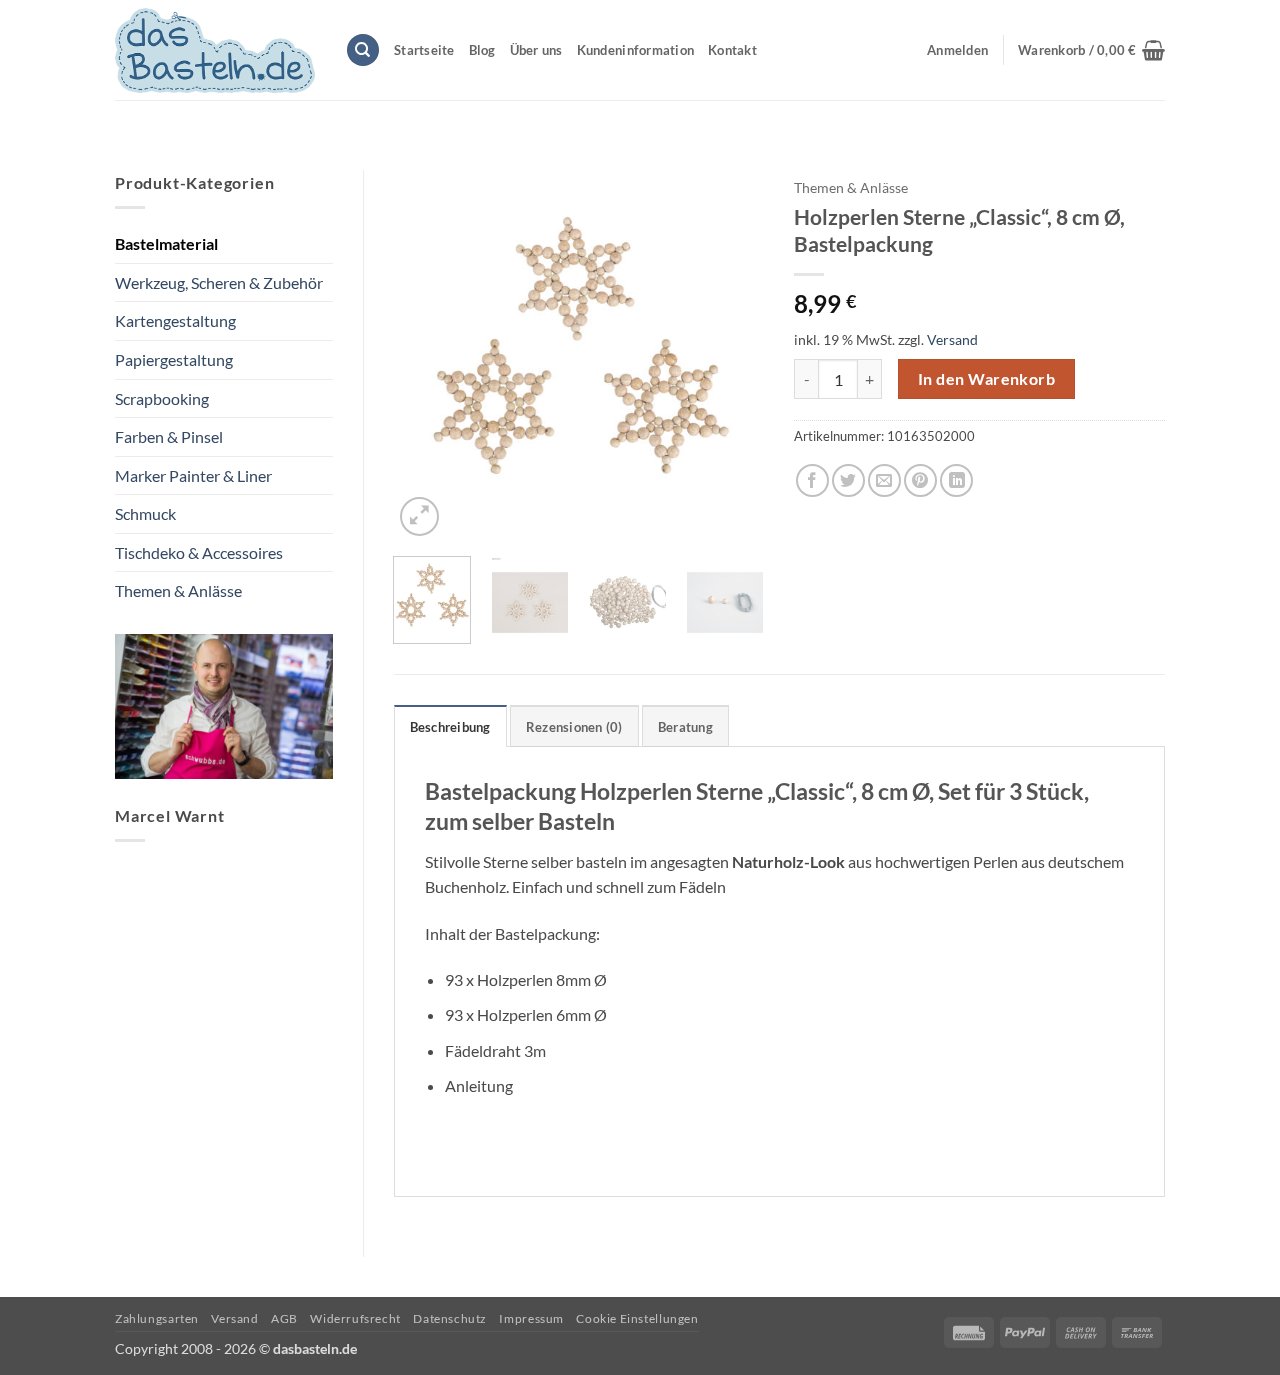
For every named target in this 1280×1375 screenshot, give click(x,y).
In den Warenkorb (986, 379)
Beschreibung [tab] (450, 727)
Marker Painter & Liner (193, 475)
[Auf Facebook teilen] (812, 480)
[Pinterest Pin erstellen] (920, 480)
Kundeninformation (635, 50)
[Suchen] (363, 50)
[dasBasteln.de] (215, 50)
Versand (952, 339)
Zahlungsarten (157, 1318)
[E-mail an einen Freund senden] (884, 480)
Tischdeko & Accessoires (199, 552)
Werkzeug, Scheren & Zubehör (219, 282)
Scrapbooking (162, 398)
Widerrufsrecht (355, 1318)
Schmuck (145, 513)
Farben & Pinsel (169, 436)
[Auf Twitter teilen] (848, 480)
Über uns (536, 50)
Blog (482, 50)
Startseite (424, 50)
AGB (284, 1318)
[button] (1091, 50)
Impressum (531, 1318)
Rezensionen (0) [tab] (574, 727)
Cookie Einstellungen (637, 1318)
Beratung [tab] (685, 727)
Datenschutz (450, 1318)
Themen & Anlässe (178, 590)
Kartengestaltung (175, 320)
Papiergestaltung (174, 359)
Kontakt (732, 50)
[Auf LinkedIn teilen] (956, 480)
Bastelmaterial (166, 243)
